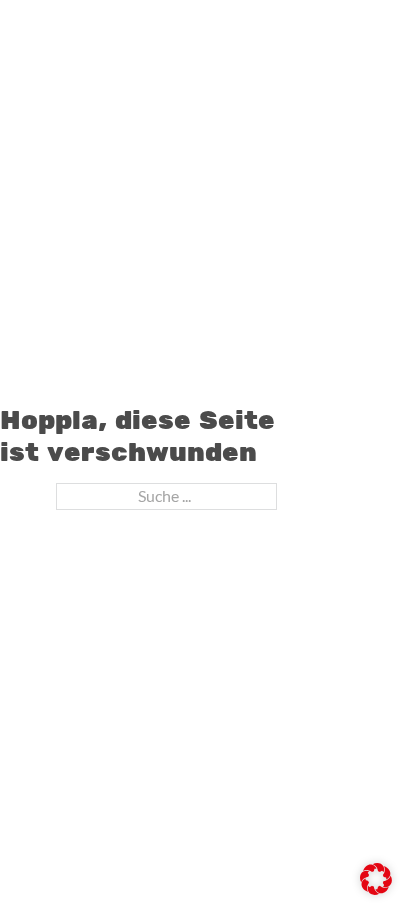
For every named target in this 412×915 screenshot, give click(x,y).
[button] (376, 879)
